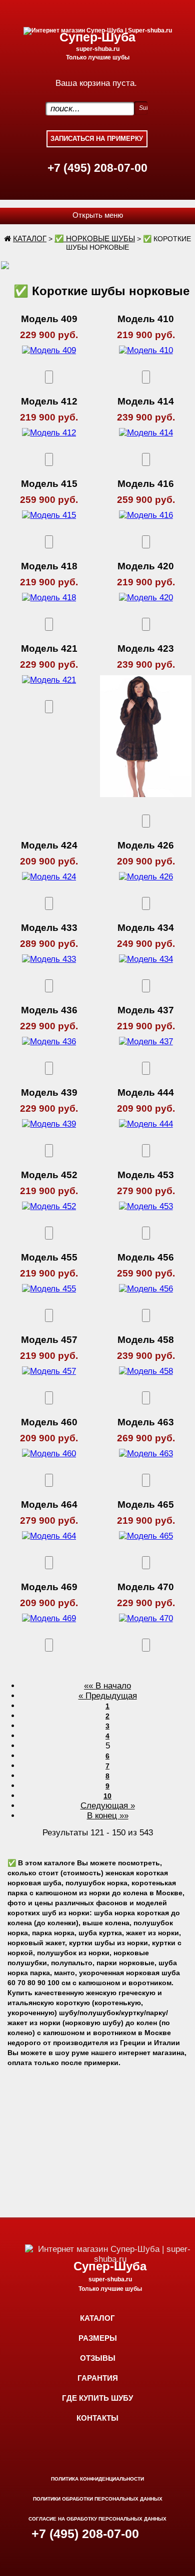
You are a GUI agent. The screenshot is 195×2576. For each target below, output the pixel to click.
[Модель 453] (146, 1206)
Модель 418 (49, 566)
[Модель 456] (146, 1289)
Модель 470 (146, 1587)
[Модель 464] (49, 1536)
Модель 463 (146, 1422)
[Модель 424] (49, 877)
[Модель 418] (49, 598)
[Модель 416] (146, 515)
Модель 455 (49, 1257)
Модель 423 (146, 648)
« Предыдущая (108, 1696)
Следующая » (108, 1806)
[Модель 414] (146, 433)
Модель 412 (49, 401)
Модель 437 (146, 1010)
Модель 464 (49, 1504)
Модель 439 (49, 1092)
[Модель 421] (49, 680)
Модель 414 (146, 401)
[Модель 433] (49, 959)
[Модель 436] (49, 1042)
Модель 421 (49, 648)
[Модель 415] (49, 515)
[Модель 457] (49, 1371)
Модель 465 (146, 1504)
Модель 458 (146, 1340)
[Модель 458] (146, 1371)
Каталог (30, 238)
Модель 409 (49, 319)
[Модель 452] (49, 1206)
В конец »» (108, 1816)
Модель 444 (146, 1092)
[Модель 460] (49, 1454)
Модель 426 (146, 845)
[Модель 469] (49, 1618)
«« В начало (107, 1686)
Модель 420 (146, 566)
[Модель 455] (49, 1289)
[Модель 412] (49, 433)
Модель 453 (146, 1175)
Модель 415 (49, 484)
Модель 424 (49, 845)
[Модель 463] (146, 1454)
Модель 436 (49, 1010)
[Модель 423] (146, 804)
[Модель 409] (49, 350)
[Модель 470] (146, 1618)
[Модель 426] (146, 877)
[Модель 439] (49, 1124)
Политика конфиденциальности (97, 2479)
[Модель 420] (146, 598)
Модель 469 (49, 1587)
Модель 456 (146, 1257)
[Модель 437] (146, 1042)
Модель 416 (146, 484)
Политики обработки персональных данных (98, 2499)
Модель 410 (146, 319)
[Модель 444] (146, 1124)
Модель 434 (146, 928)
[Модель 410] (146, 350)
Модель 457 (49, 1340)
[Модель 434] (146, 959)
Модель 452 (49, 1175)
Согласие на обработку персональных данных (97, 2519)
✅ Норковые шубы (95, 238)
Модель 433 (49, 928)
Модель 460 (49, 1422)
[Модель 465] (146, 1536)
